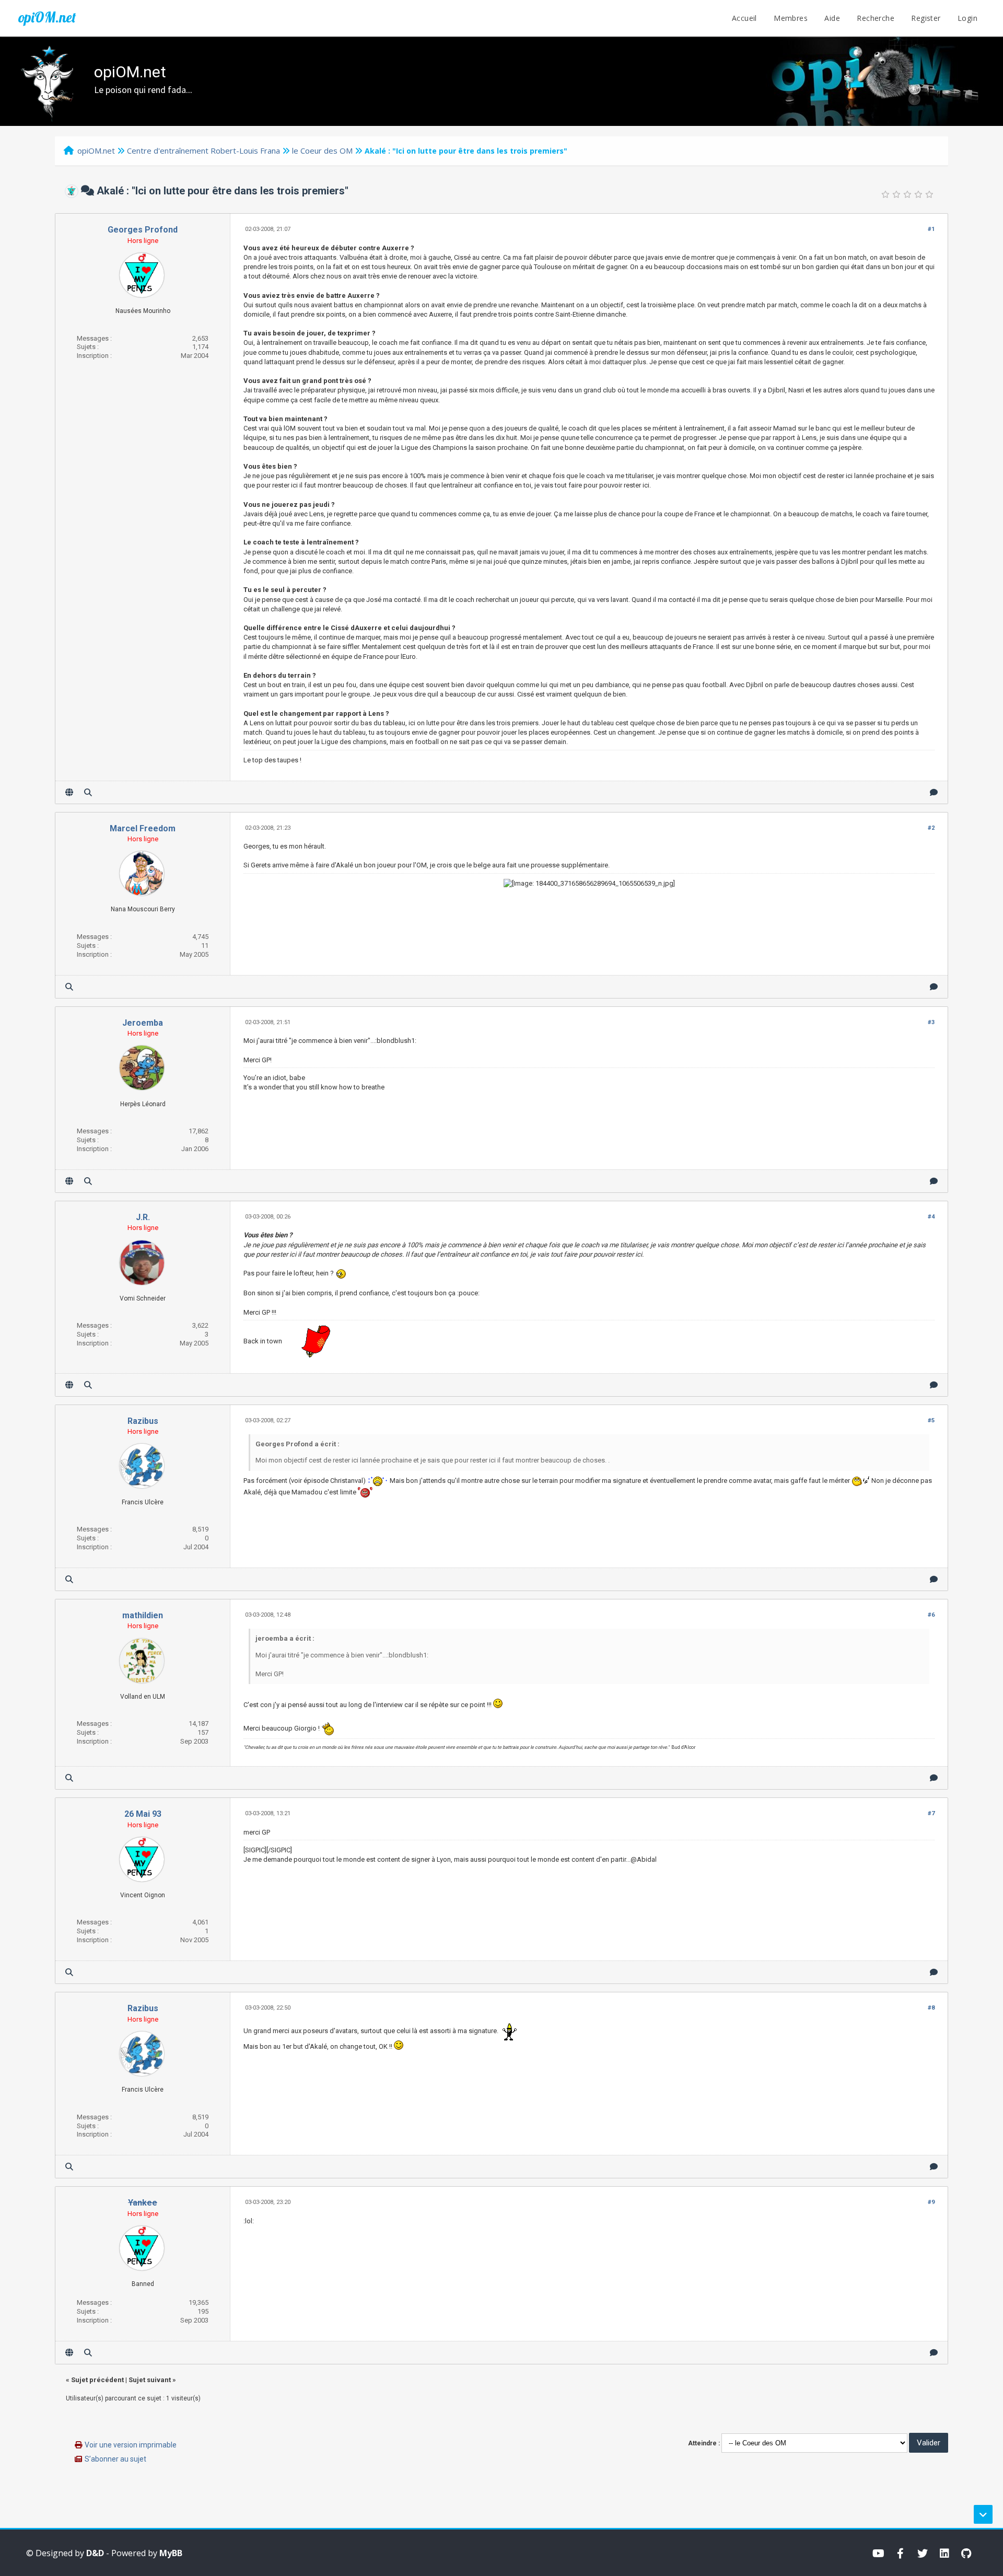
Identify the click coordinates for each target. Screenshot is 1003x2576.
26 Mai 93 (143, 1814)
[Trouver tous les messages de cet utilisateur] (88, 792)
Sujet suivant (150, 2380)
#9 (931, 2202)
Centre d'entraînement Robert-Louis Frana (203, 150)
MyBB (171, 2553)
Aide (832, 18)
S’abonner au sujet (115, 2459)
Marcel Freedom (143, 828)
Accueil (744, 18)
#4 (931, 1217)
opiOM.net (47, 17)
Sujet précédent (97, 2380)
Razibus (143, 1421)
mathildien (143, 1615)
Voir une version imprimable (131, 2445)
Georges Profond (143, 230)
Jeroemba (143, 1023)
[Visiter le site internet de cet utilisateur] (69, 792)
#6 (931, 1615)
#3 (931, 1022)
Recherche (876, 18)
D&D (95, 2553)
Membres (791, 18)
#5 (931, 1420)
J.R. (143, 1217)
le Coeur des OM (322, 150)
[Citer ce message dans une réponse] (934, 792)
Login (967, 18)
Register (926, 18)
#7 (931, 1813)
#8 (931, 2008)
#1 (931, 229)
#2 (931, 828)
